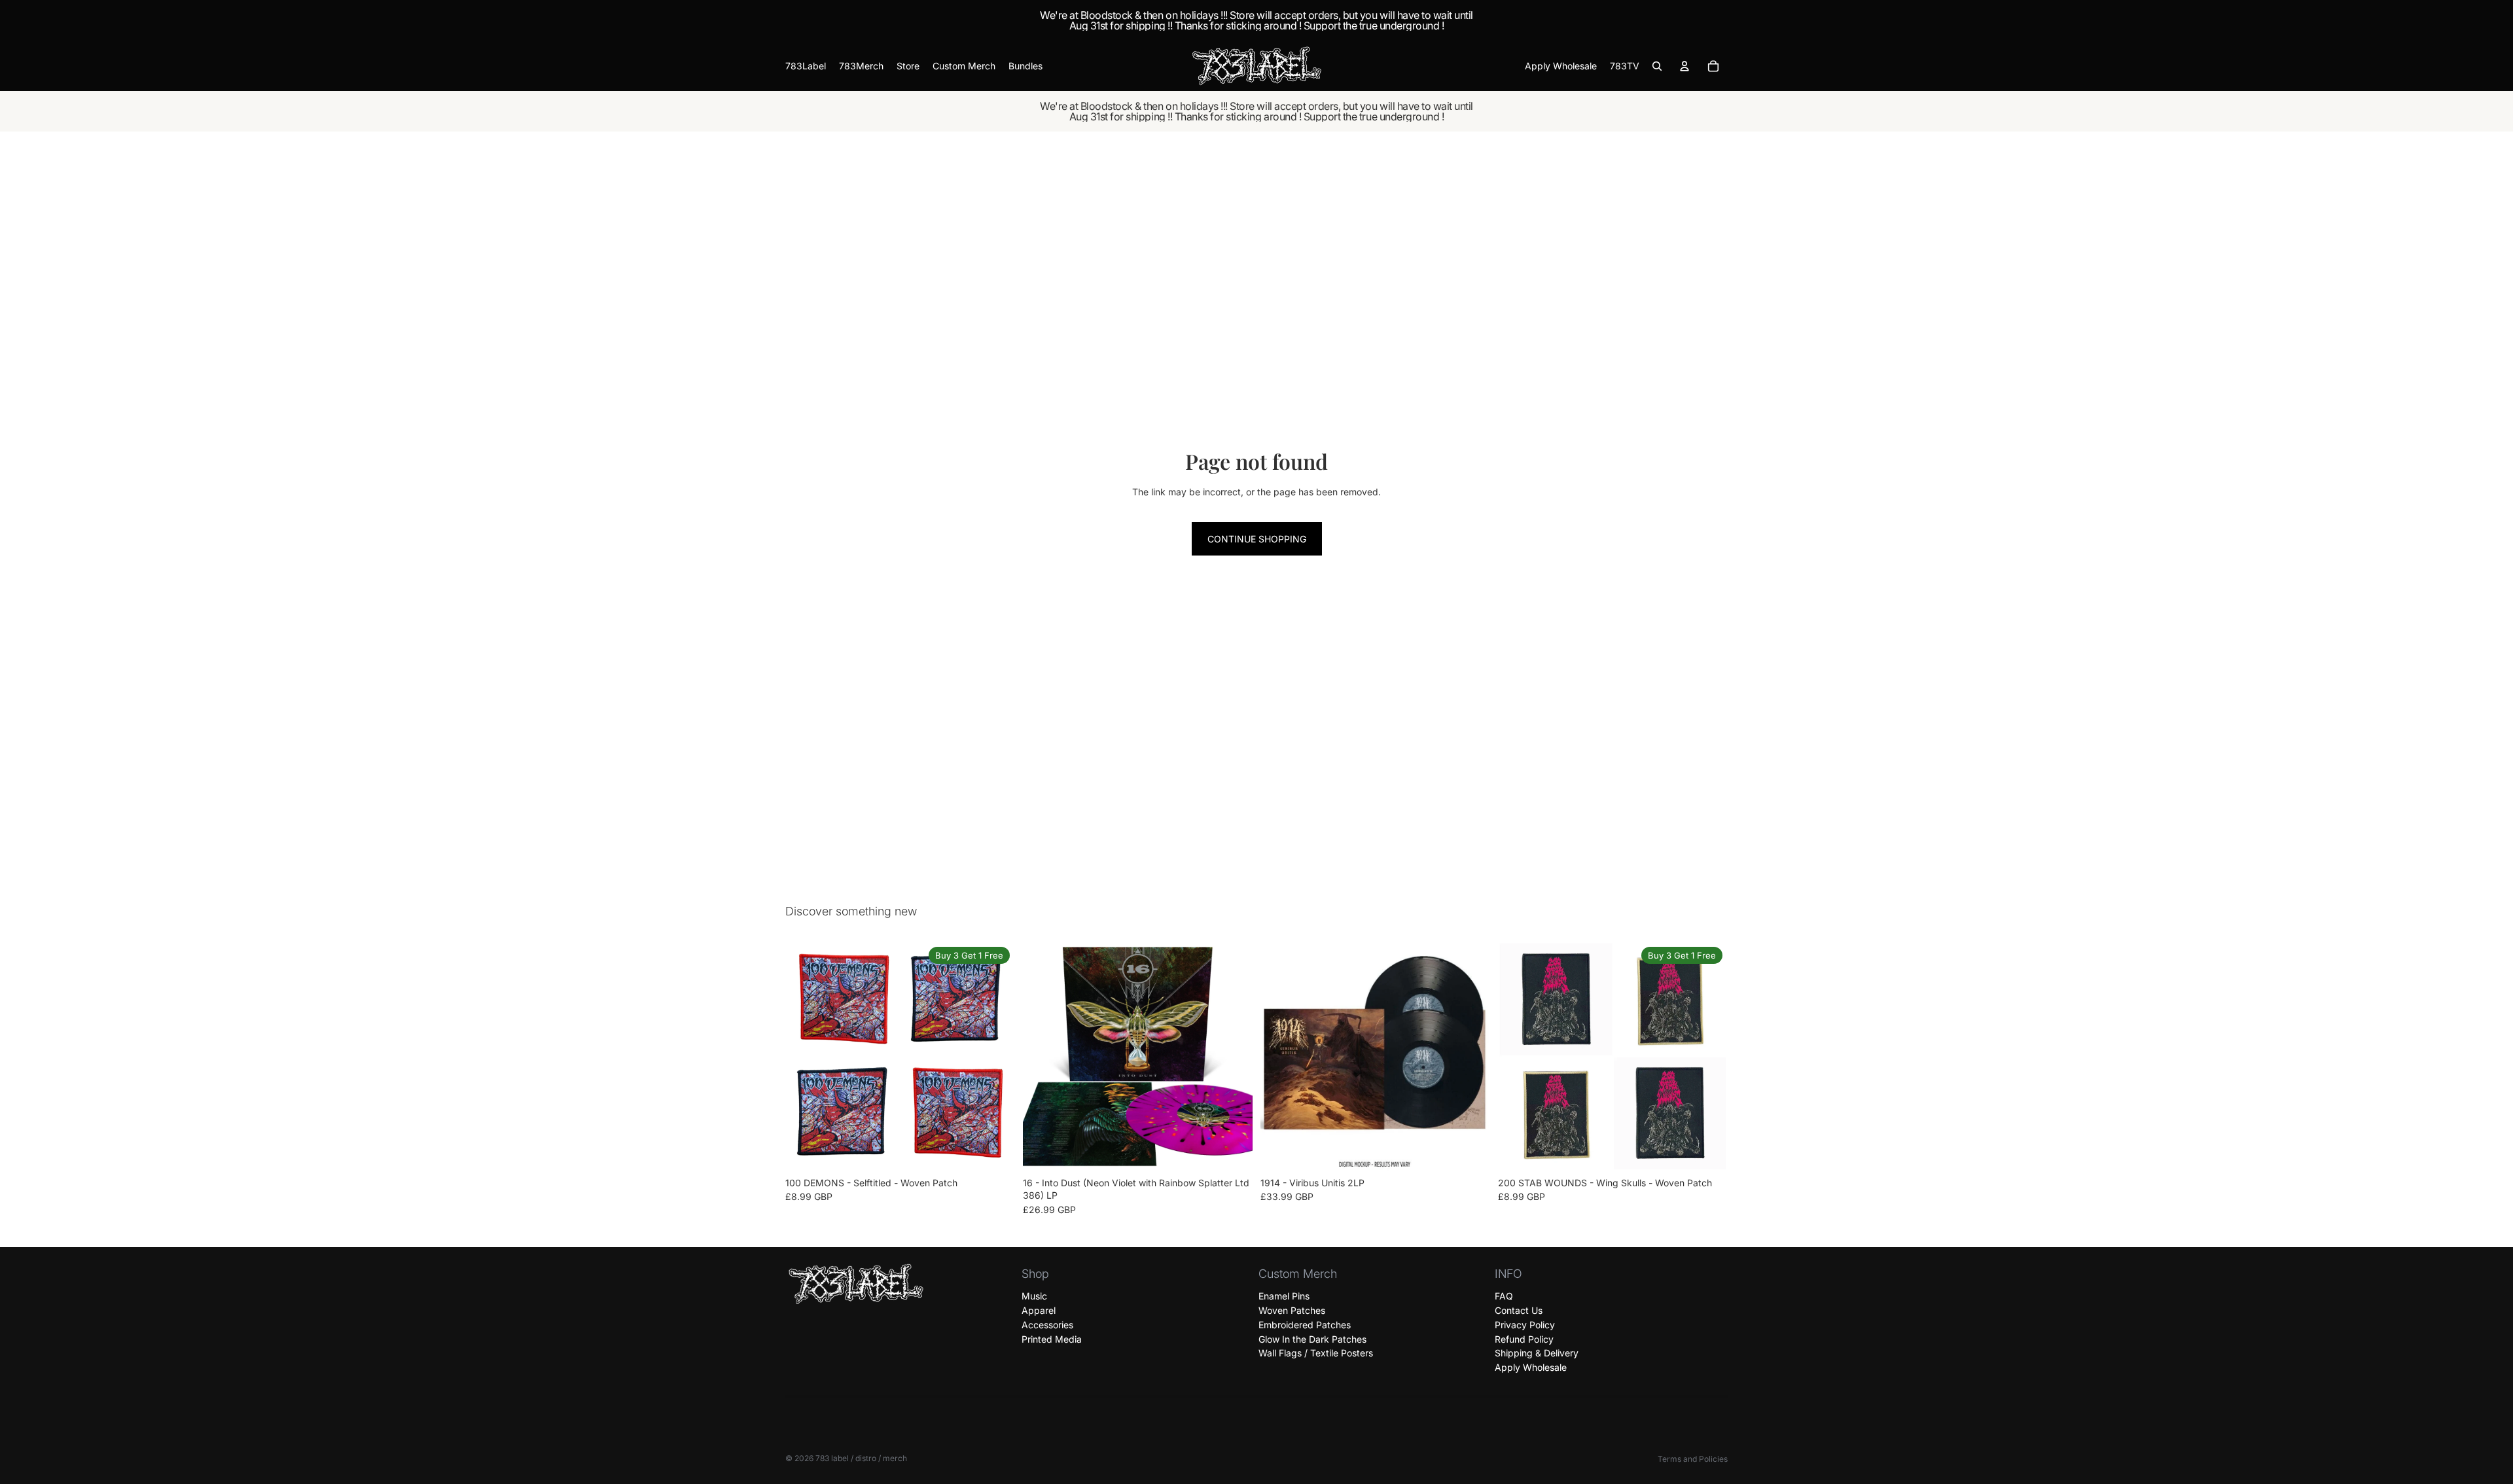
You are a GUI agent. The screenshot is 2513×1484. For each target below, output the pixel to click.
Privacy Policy (1525, 1325)
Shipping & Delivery (1537, 1353)
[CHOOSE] (995, 1151)
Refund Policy (1524, 1338)
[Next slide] (995, 1056)
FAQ (1504, 1296)
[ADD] (1232, 1151)
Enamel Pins (1284, 1296)
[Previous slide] (805, 1056)
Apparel (1039, 1310)
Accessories (1047, 1325)
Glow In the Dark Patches (1312, 1338)
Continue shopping (1257, 539)
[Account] (1684, 66)
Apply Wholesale (1531, 1367)
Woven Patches (1292, 1310)
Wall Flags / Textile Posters (1316, 1353)
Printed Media (1052, 1338)
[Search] (1657, 66)
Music (1034, 1296)
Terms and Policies (1693, 1459)
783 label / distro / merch (861, 1458)
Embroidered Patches (1305, 1325)
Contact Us (1519, 1310)
